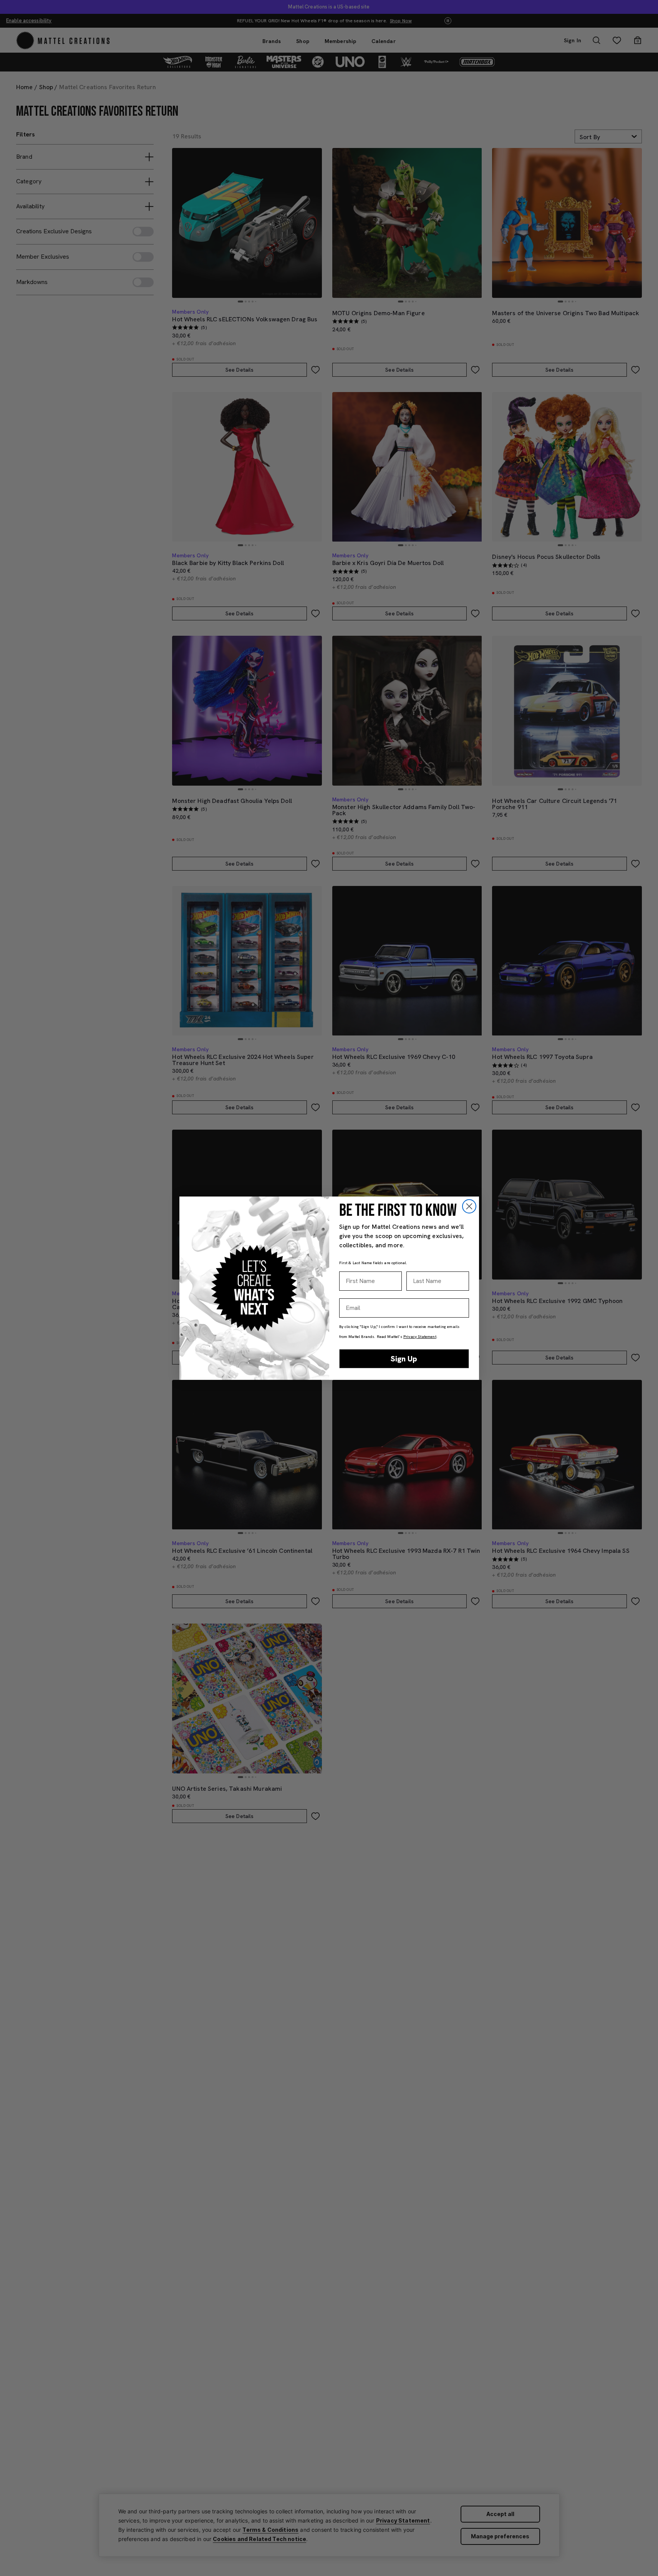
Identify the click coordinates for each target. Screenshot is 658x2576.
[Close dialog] (469, 1206)
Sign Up (404, 1359)
